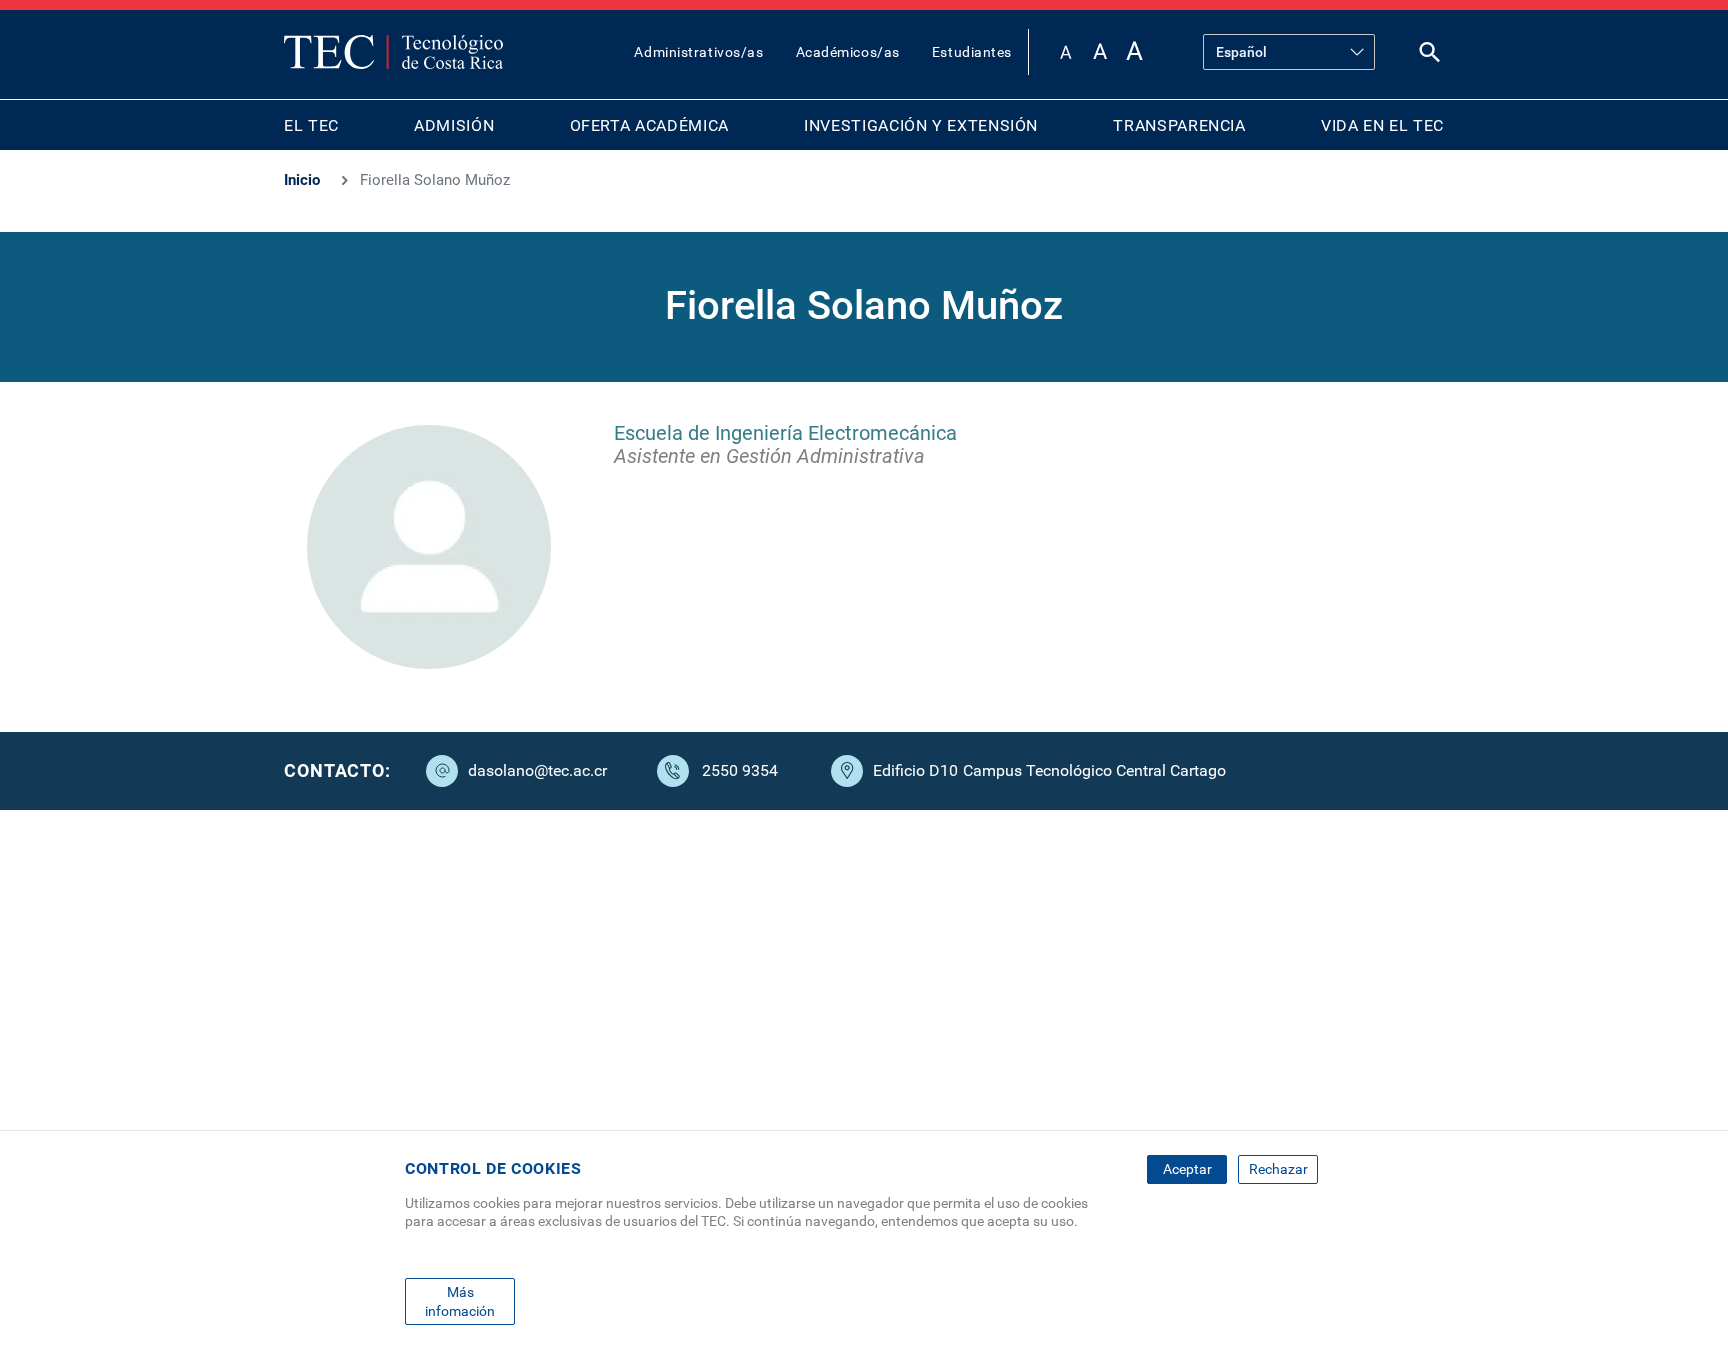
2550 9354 (740, 770)
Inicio (302, 180)
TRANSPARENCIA (1179, 125)
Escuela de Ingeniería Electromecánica (785, 433)
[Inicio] (393, 52)
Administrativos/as (698, 52)
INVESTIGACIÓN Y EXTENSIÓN (921, 125)
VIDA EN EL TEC (1382, 125)
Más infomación (460, 1301)
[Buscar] (1430, 56)
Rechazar (1278, 1169)
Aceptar (1187, 1169)
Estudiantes (972, 52)
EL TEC (311, 125)
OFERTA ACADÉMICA (649, 125)
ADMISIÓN (454, 125)
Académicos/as (848, 52)
